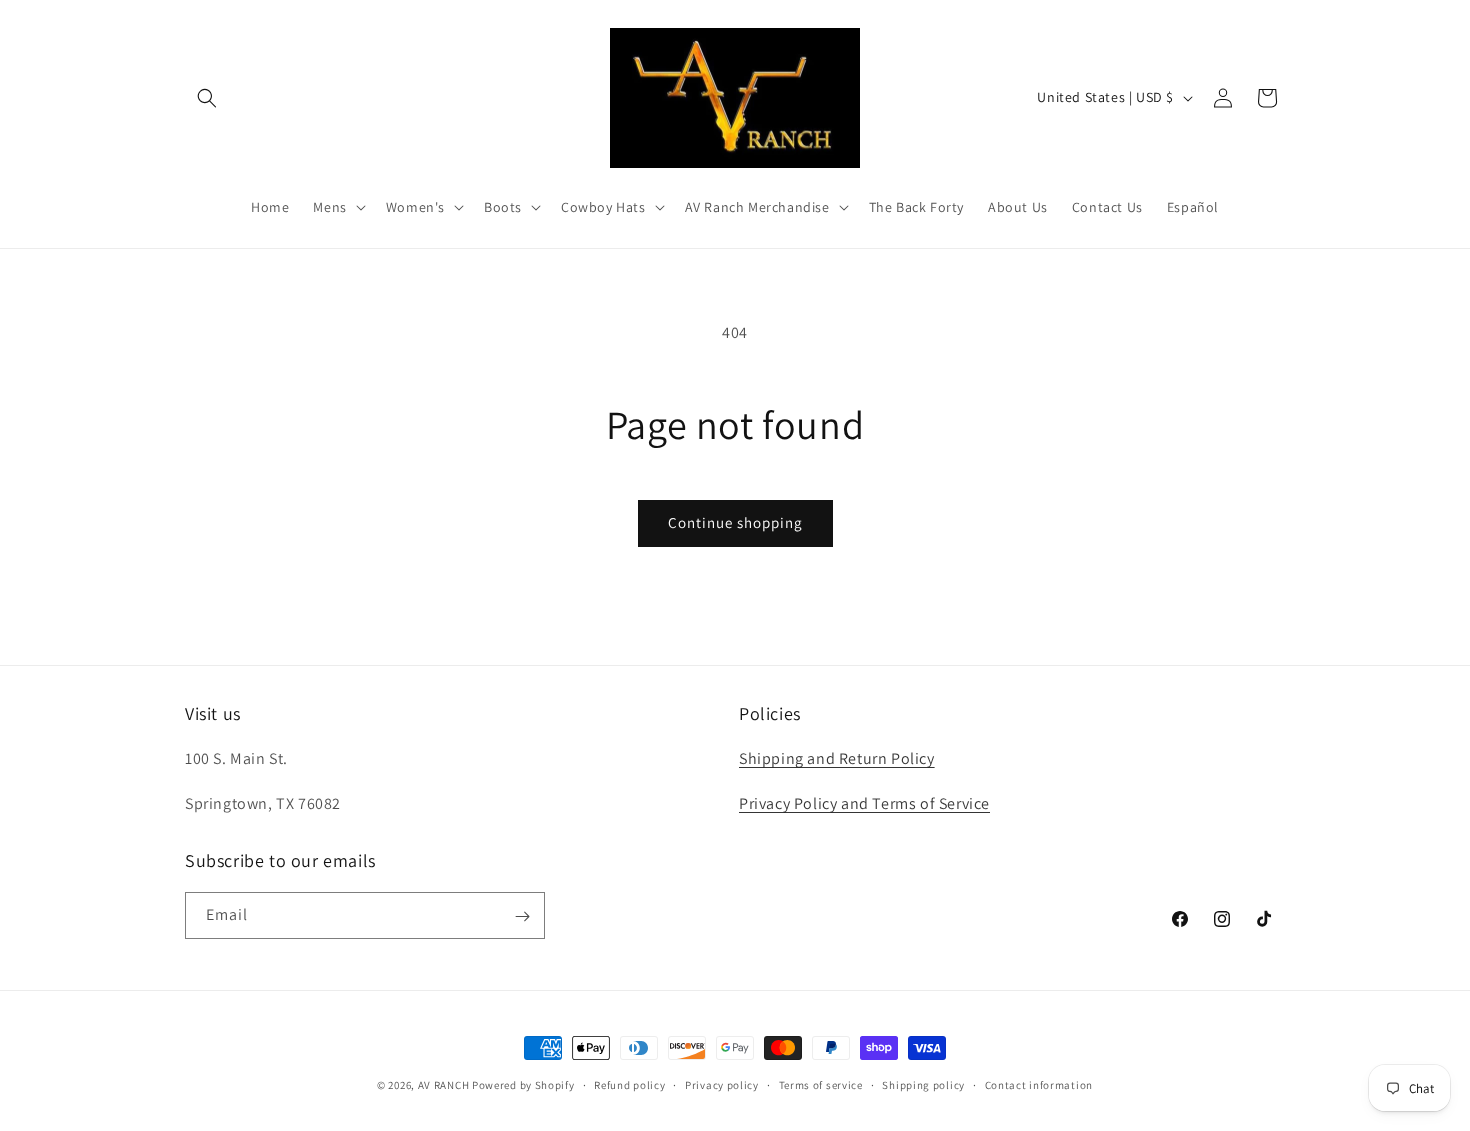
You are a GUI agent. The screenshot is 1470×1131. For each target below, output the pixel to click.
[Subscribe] (522, 916)
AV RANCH (444, 1085)
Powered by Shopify (523, 1085)
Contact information (1039, 1084)
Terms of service (821, 1084)
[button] (207, 98)
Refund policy (629, 1084)
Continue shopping (735, 522)
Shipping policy (923, 1084)
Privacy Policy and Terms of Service (864, 803)
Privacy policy (722, 1084)
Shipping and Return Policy (837, 759)
